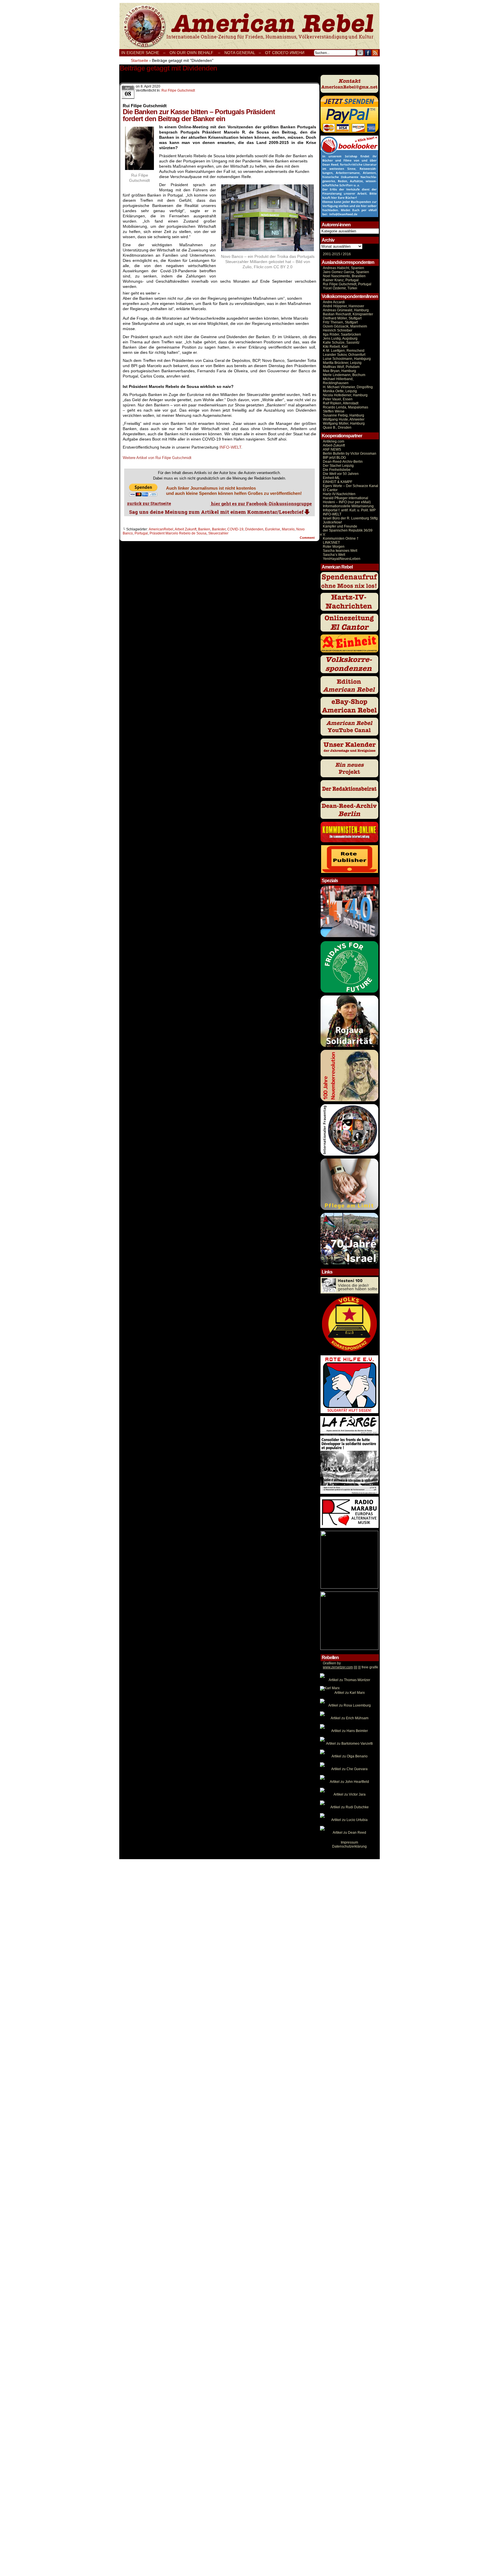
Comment (308, 538)
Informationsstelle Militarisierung (348, 506)
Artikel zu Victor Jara (350, 1794)
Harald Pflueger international (346, 498)
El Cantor (330, 490)
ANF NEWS (332, 449)
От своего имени (285, 53)
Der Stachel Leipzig (338, 466)
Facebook (368, 53)
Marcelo (288, 529)
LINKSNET (331, 543)
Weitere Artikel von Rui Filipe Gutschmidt (157, 458)
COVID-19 (235, 529)
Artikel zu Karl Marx (350, 1693)
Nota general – (243, 53)
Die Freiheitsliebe (337, 470)
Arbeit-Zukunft (334, 445)
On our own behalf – (195, 53)
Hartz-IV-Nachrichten (339, 494)
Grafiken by (332, 1663)
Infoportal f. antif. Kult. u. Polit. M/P (349, 510)
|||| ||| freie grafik (350, 1667)
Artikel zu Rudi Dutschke (350, 1807)
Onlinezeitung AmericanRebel (249, 26)
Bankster (219, 529)
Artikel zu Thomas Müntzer (349, 1680)
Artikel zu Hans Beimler (350, 1731)
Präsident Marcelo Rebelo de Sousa (178, 533)
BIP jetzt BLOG (334, 458)
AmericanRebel (161, 529)
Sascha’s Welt (334, 555)
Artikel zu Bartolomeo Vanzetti (349, 1744)
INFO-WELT (230, 447)
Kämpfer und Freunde (340, 526)
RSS (375, 53)
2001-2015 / (332, 254)
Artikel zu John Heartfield (349, 1782)
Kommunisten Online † (341, 538)
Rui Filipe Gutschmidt (178, 90)
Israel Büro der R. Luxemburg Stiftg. (351, 518)
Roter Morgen (334, 547)
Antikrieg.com (334, 441)
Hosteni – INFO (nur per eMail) (347, 502)
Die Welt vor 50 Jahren (341, 474)
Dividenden (254, 529)
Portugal (141, 533)
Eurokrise (273, 529)
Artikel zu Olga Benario (350, 1756)
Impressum (349, 1842)
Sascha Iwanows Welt (340, 551)
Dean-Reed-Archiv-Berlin (343, 462)
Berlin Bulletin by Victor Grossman (350, 454)
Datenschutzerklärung (349, 1846)
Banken (204, 529)
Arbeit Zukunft (186, 529)
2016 (346, 254)
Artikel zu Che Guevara (349, 1769)
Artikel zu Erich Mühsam (350, 1718)
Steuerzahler (218, 533)
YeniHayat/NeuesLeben (342, 559)
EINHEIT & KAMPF (338, 482)
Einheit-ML (331, 478)
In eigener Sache (140, 53)
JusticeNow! (332, 522)
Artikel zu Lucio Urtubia (349, 1820)
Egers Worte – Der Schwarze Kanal (351, 486)
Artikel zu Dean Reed (349, 1833)
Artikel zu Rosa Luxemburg (350, 1705)
